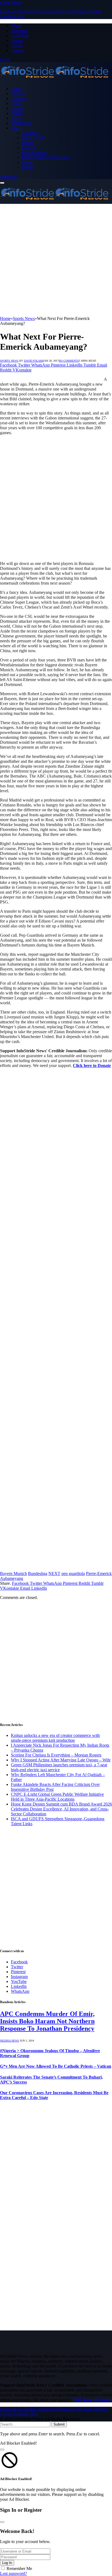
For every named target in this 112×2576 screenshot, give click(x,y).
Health (27, 143)
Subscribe (8, 176)
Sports (16, 118)
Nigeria (17, 108)
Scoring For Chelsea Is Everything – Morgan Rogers (56, 1755)
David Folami (34, 361)
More (15, 128)
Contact (18, 50)
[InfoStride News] (54, 79)
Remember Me (19, 2569)
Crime (16, 103)
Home (16, 89)
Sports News (9, 361)
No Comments (69, 361)
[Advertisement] (56, 260)
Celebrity (19, 99)
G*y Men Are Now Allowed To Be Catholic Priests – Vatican (56, 2066)
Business (18, 94)
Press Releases (34, 152)
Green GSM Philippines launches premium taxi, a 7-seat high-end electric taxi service (59, 1767)
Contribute (20, 36)
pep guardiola (73, 1573)
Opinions (30, 148)
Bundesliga (38, 1573)
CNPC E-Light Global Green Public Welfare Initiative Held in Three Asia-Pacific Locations (57, 1797)
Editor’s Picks (34, 138)
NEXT (54, 1573)
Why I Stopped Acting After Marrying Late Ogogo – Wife (61, 1760)
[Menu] (2, 183)
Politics (17, 113)
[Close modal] (2, 2450)
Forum (17, 45)
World (27, 162)
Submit (59, 2424)
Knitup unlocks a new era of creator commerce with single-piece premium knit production (55, 1738)
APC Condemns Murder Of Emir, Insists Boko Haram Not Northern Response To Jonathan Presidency (47, 2021)
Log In (7, 2563)
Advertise (19, 31)
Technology (21, 123)
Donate (17, 40)
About (16, 26)
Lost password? (13, 2573)
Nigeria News (10, 2041)
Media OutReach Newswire (46, 157)
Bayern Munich (13, 1573)
